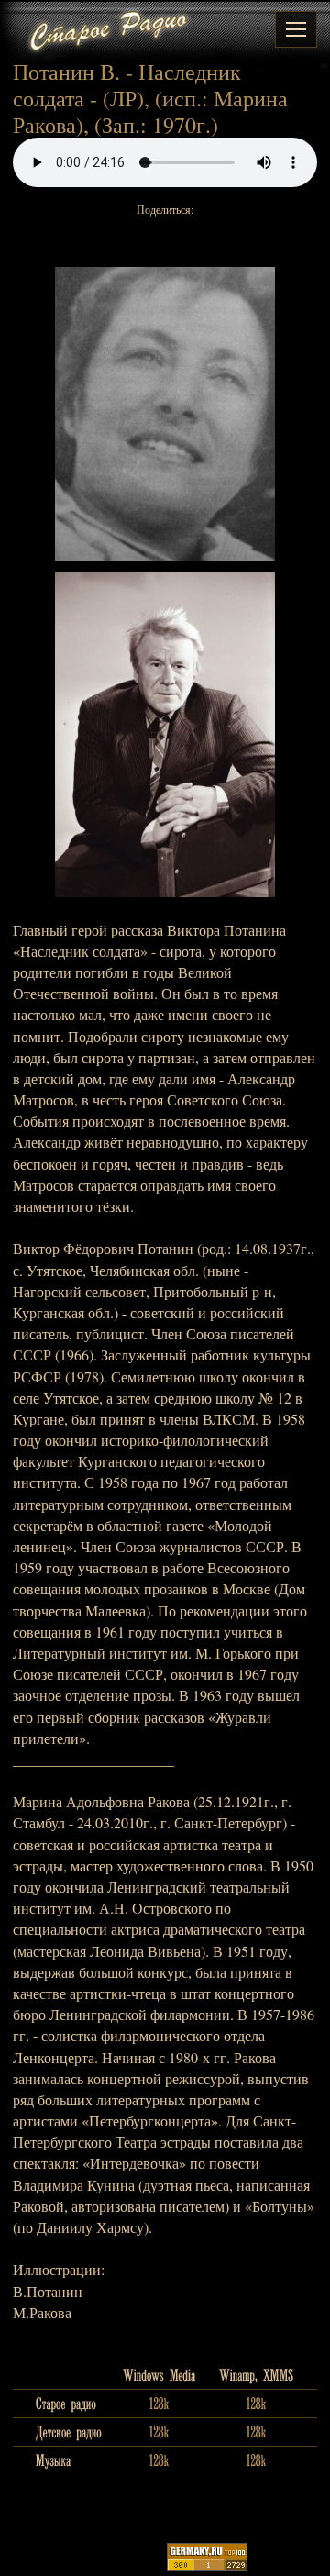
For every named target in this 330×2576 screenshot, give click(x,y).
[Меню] (296, 29)
